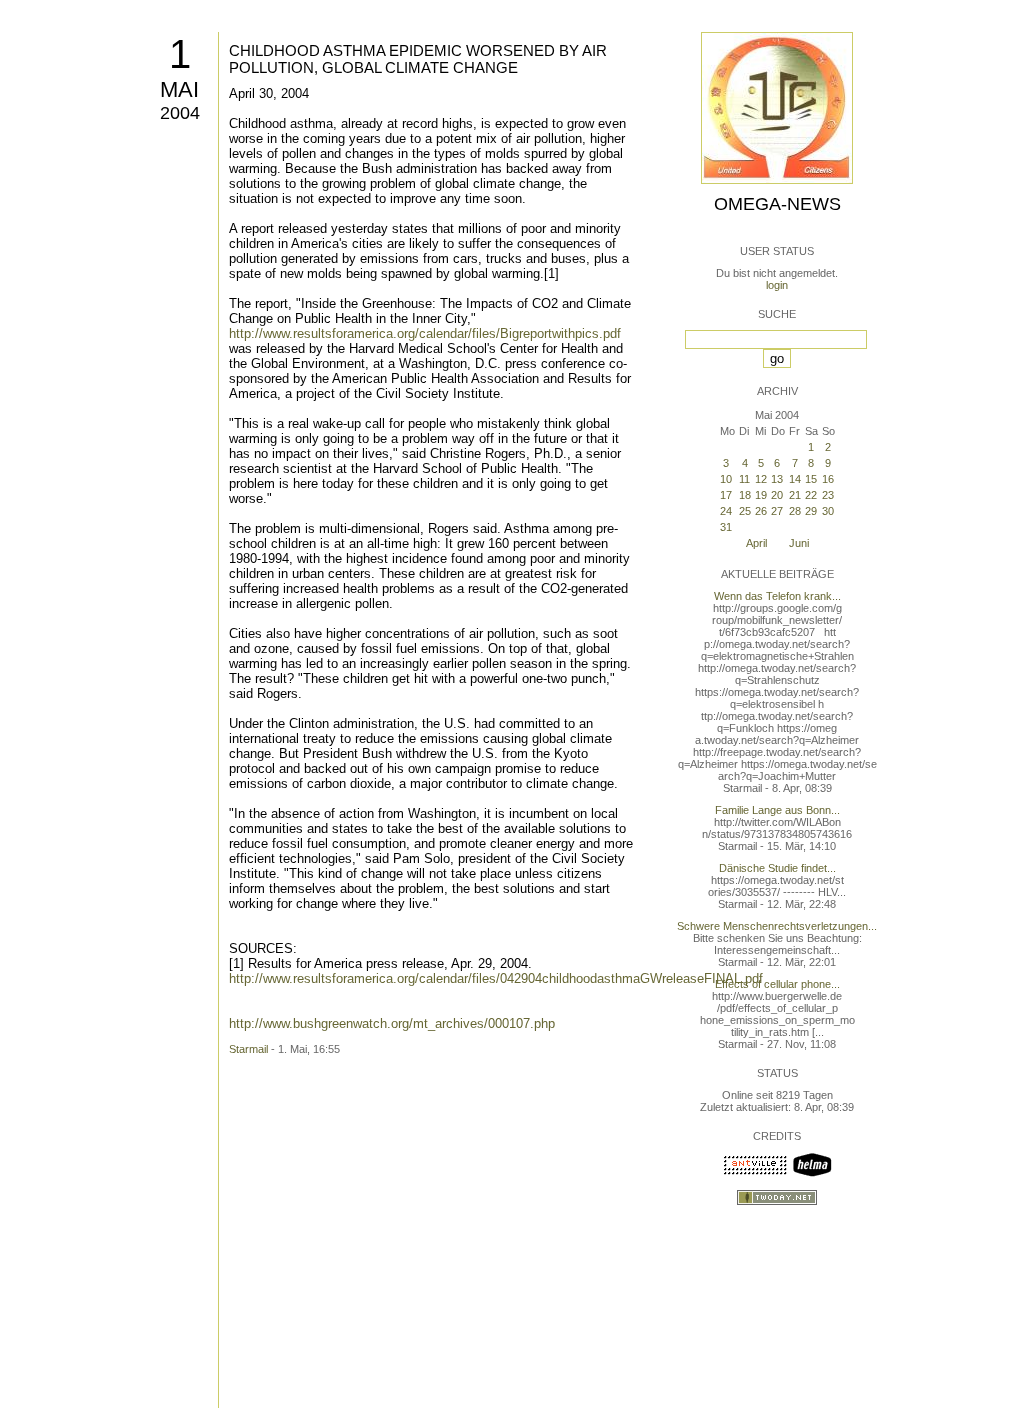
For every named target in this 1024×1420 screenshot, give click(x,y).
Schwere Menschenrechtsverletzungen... (777, 926)
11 (744, 479)
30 (828, 511)
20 (777, 495)
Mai (179, 89)
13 (777, 479)
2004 (180, 113)
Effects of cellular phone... (777, 984)
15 (811, 479)
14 (795, 479)
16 (828, 479)
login (777, 285)
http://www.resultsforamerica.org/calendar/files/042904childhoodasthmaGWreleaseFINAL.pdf (496, 978)
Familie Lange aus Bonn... (777, 810)
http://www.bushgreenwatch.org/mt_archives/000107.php (392, 1023)
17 (726, 495)
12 (761, 479)
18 (745, 495)
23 (828, 495)
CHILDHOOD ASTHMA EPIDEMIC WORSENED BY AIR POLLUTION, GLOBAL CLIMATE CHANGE (418, 59)
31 (726, 527)
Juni (799, 543)
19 (761, 495)
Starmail (248, 1049)
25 (745, 511)
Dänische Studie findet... (777, 868)
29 (811, 511)
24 (726, 511)
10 (726, 479)
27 (777, 511)
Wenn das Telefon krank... (777, 596)
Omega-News (777, 204)
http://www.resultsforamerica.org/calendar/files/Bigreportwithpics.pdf (425, 333)
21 (795, 495)
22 (811, 495)
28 (795, 511)
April (756, 543)
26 (761, 511)
